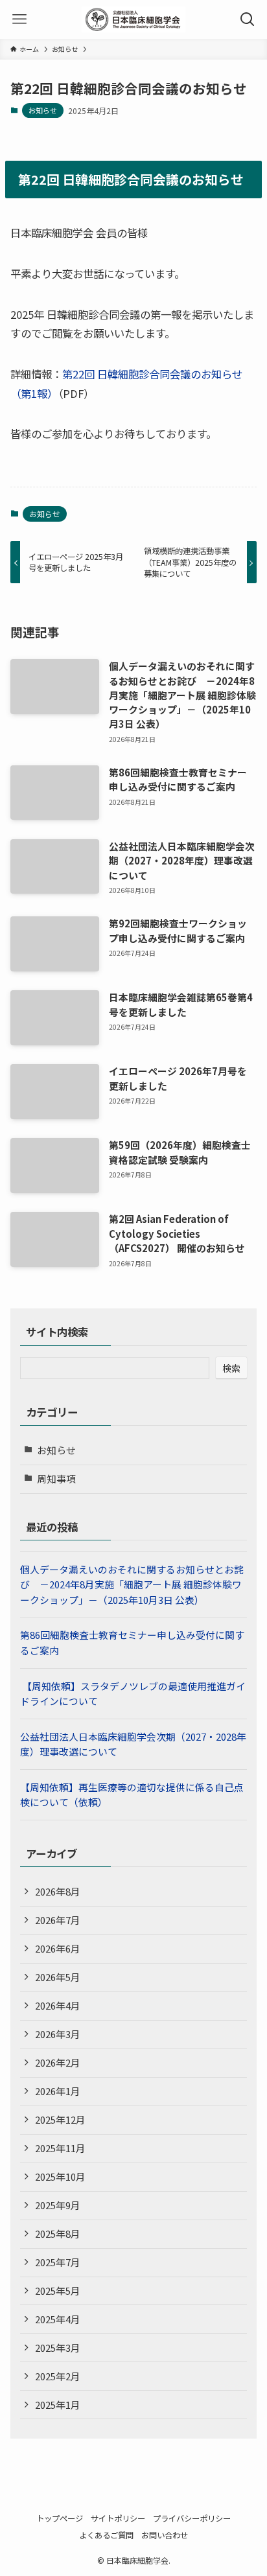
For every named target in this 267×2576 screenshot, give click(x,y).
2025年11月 (60, 2148)
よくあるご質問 (106, 2535)
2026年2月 (58, 2062)
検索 (231, 1368)
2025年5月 (58, 2291)
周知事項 (56, 1479)
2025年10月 (60, 2176)
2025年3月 (58, 2348)
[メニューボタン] (19, 19)
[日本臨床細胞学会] (133, 19)
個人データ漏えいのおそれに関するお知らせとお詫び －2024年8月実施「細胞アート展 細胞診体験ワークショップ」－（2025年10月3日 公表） (132, 1584)
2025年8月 (58, 2234)
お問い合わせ (165, 2535)
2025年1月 (58, 2405)
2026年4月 (58, 2005)
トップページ (60, 2518)
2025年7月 (58, 2262)
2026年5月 (58, 1977)
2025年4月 (58, 2319)
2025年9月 (58, 2205)
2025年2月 (58, 2376)
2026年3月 (58, 2034)
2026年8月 (58, 1891)
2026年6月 (58, 1948)
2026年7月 (58, 1920)
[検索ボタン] (248, 19)
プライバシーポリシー (192, 2518)
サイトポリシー (118, 2518)
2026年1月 (58, 2091)
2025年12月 (60, 2119)
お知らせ (43, 110)
